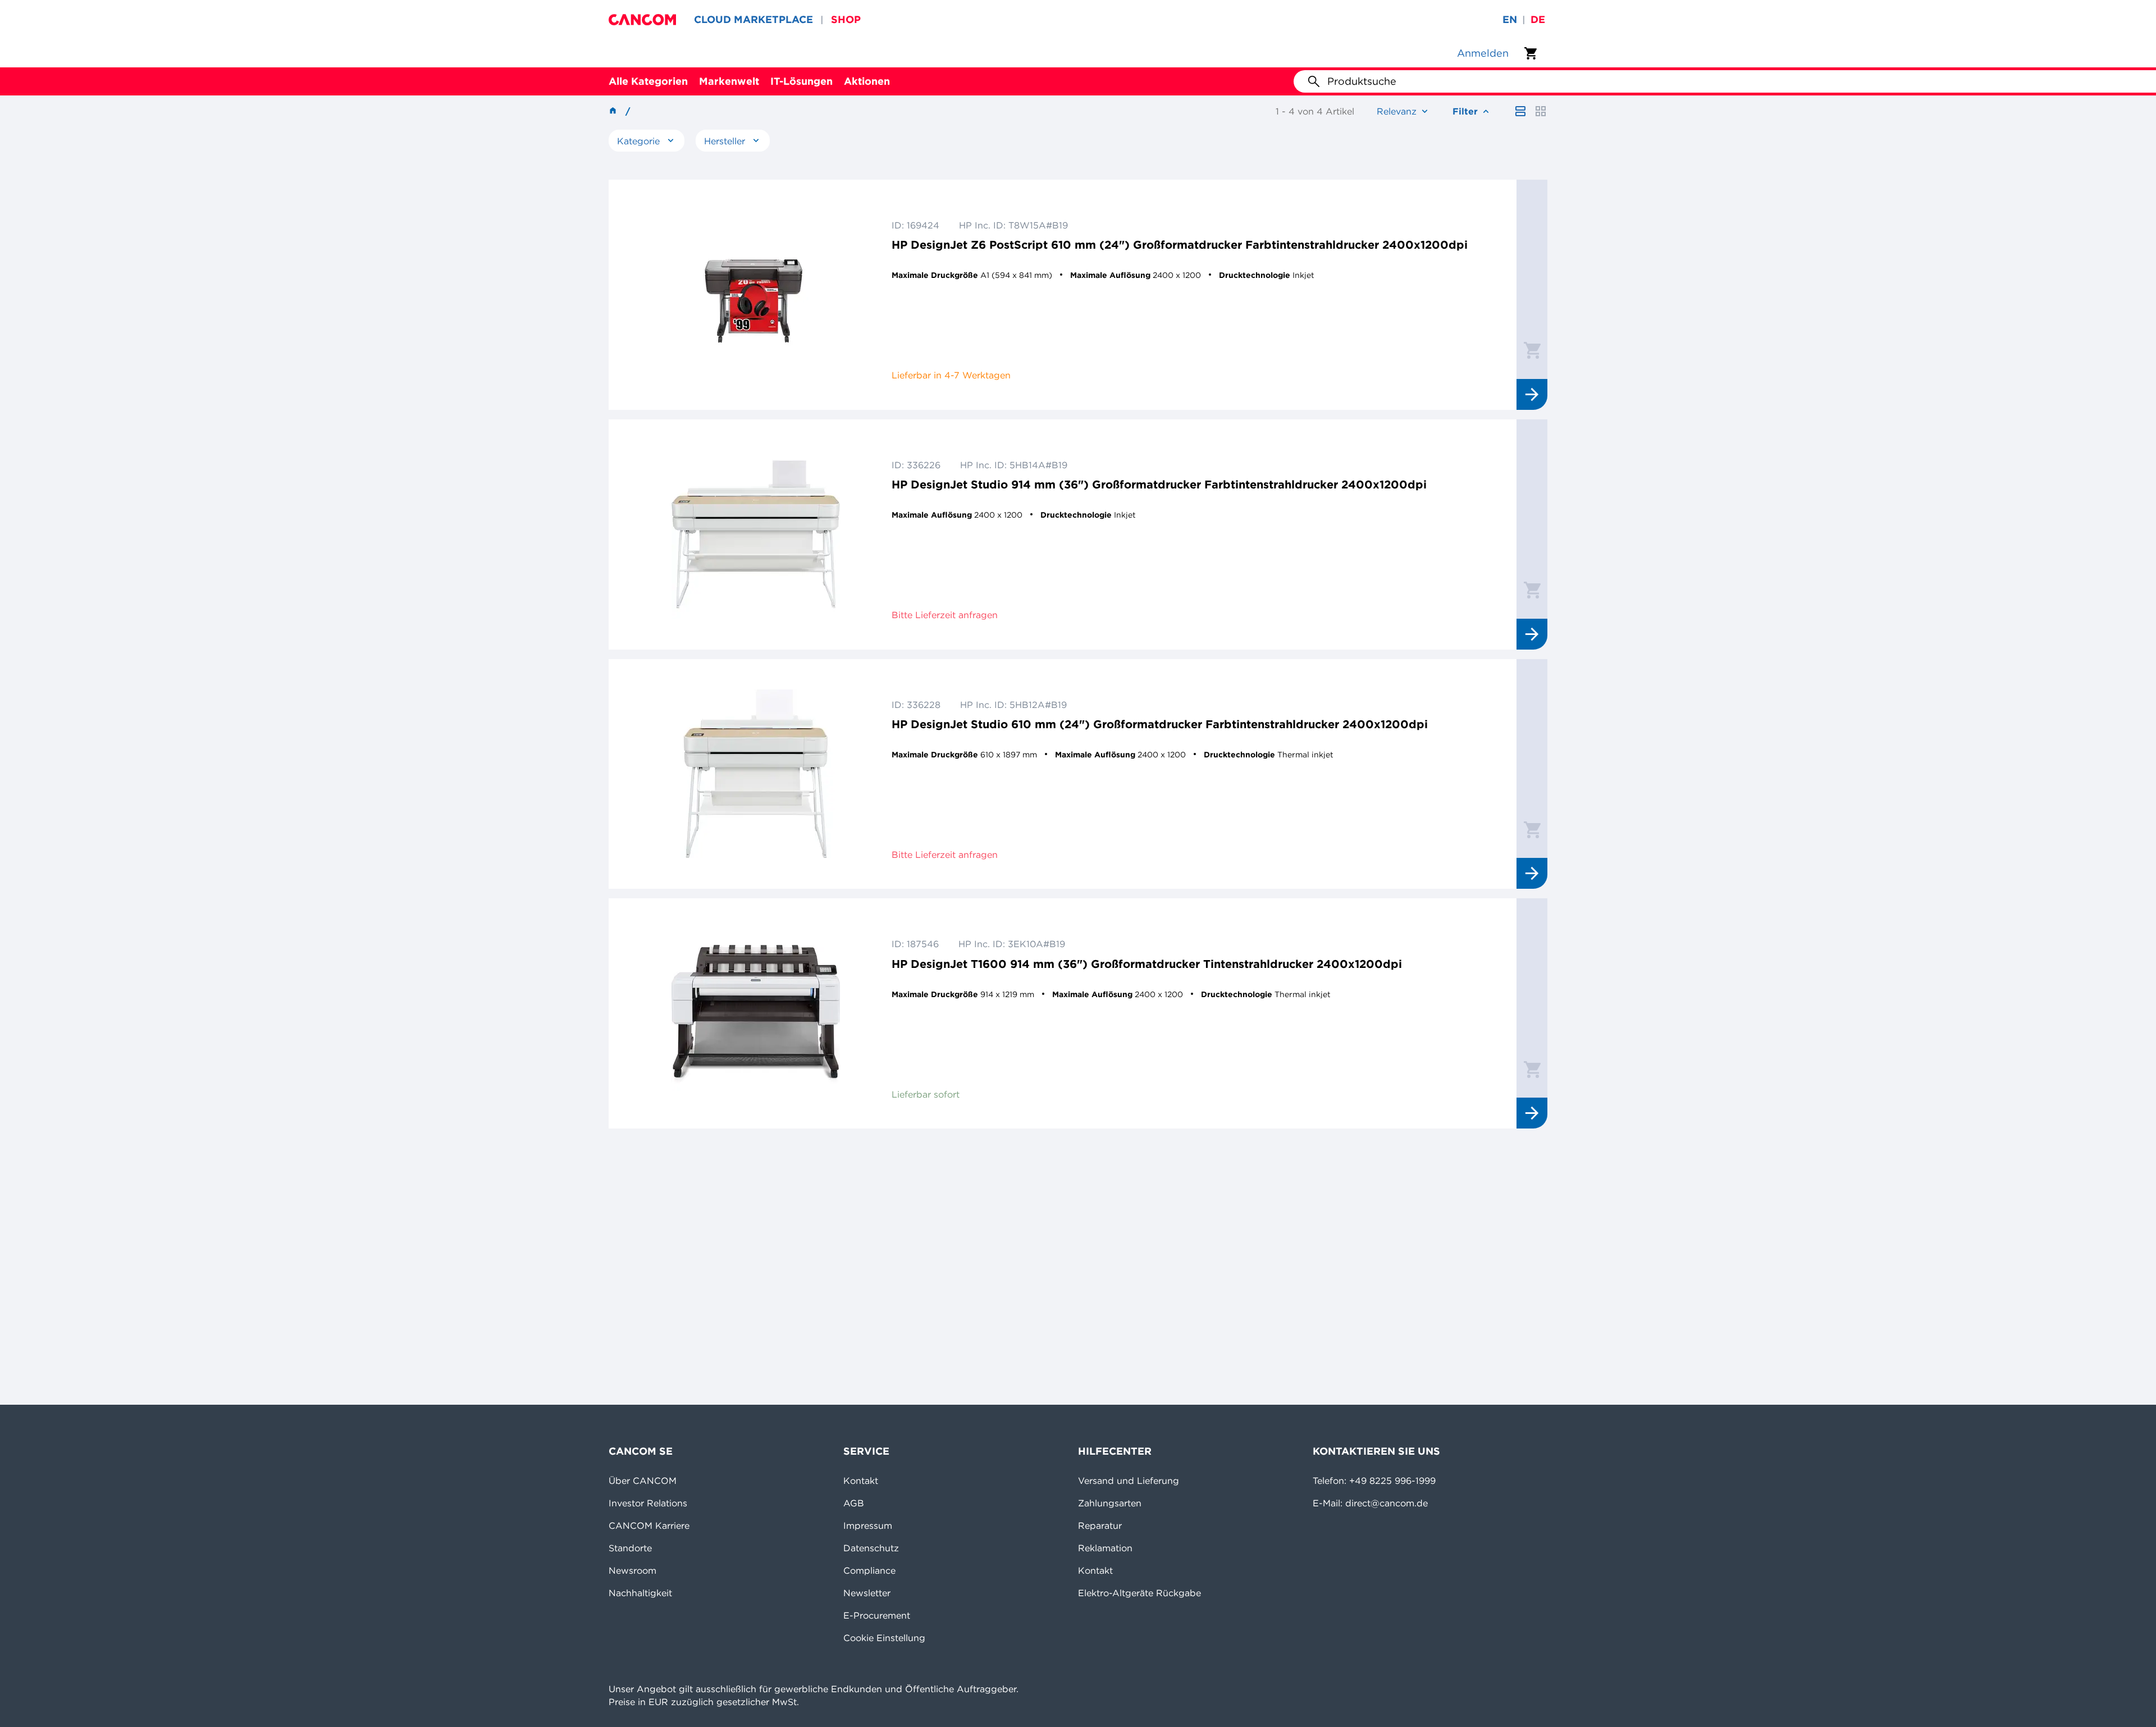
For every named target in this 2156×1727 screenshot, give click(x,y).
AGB (854, 1503)
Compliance (869, 1570)
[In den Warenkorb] (1532, 350)
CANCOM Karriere (649, 1525)
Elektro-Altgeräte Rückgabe (1139, 1593)
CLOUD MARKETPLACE (753, 19)
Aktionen (867, 81)
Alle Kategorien (648, 81)
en (1510, 19)
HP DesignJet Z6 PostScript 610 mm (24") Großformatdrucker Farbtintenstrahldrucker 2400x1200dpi (1180, 245)
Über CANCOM (643, 1481)
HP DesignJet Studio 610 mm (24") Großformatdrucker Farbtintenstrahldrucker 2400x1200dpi (1160, 724)
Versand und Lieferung (1129, 1481)
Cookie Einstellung (884, 1638)
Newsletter (867, 1593)
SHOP (846, 19)
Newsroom (632, 1570)
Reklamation (1105, 1548)
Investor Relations (648, 1503)
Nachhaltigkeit (640, 1593)
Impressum (868, 1525)
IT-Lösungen (801, 81)
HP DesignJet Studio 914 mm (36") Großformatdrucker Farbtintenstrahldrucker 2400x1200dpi (1159, 484)
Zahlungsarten (1110, 1503)
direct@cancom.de (1387, 1503)
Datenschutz (871, 1548)
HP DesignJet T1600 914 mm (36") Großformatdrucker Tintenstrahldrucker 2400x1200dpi (1147, 964)
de (1538, 19)
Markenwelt (729, 81)
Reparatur (1100, 1525)
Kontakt (861, 1481)
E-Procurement (877, 1615)
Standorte (630, 1548)
